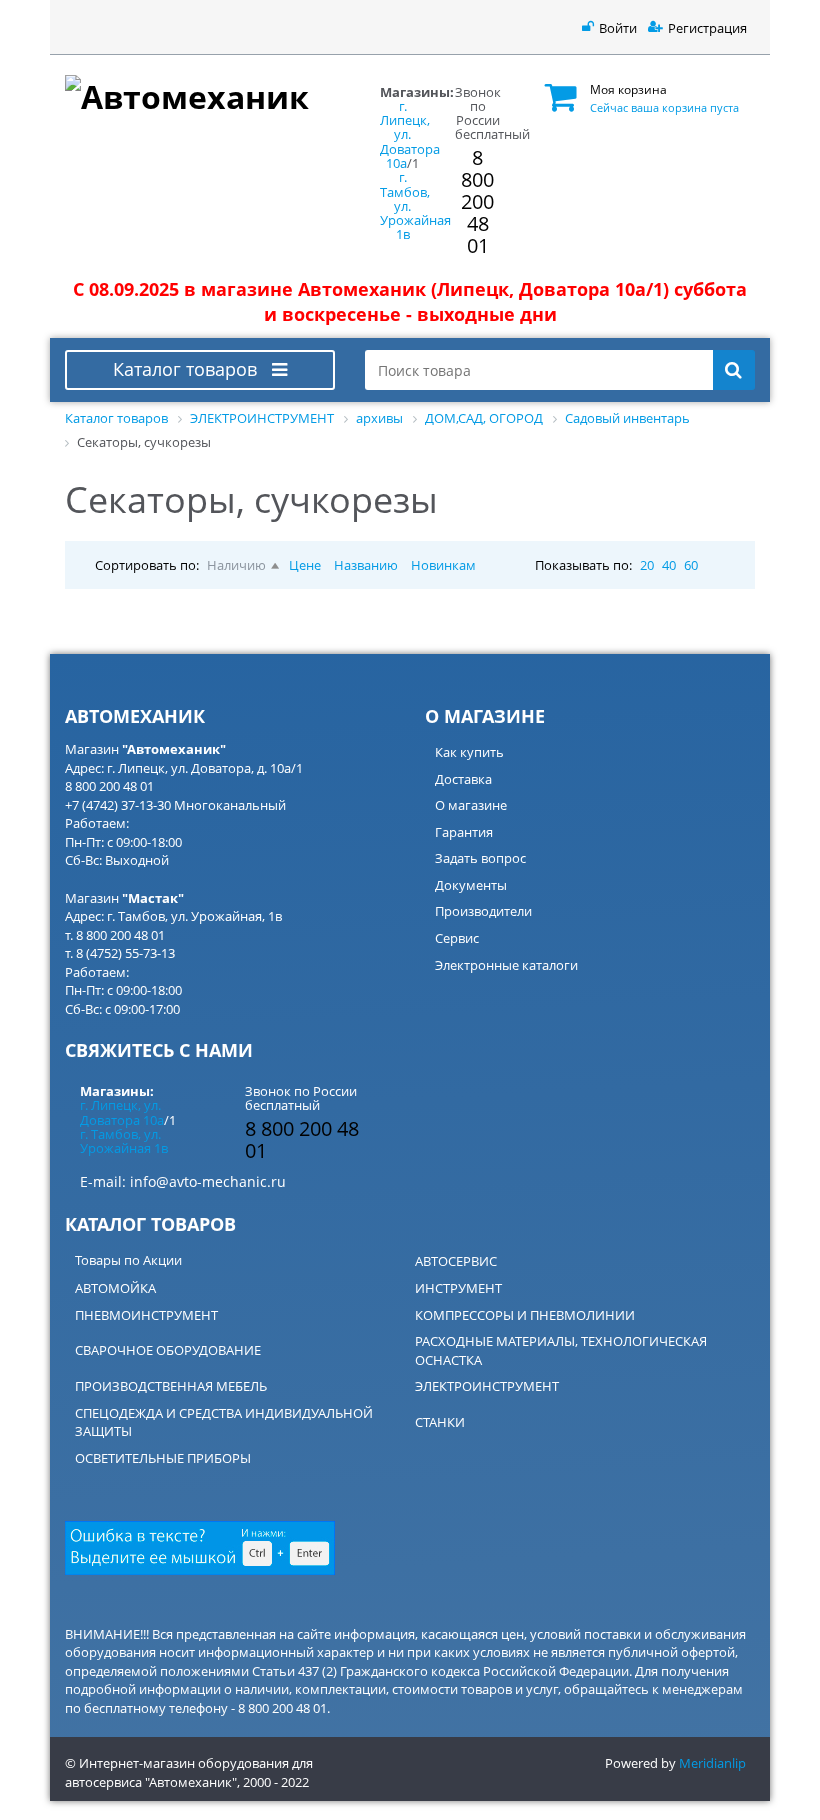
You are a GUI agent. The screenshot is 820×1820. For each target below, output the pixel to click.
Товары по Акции (128, 1260)
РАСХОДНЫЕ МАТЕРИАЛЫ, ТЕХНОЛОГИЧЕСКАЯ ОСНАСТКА (561, 1350)
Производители (483, 911)
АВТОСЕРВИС (456, 1261)
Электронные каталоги (506, 965)
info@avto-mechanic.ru (208, 1181)
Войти (618, 28)
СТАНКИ (440, 1422)
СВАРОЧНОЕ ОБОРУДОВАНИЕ (168, 1350)
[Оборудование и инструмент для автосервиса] (200, 93)
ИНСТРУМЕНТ (458, 1288)
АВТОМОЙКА (115, 1288)
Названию (366, 565)
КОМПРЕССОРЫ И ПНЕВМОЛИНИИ (525, 1315)
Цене (305, 565)
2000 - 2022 (276, 1782)
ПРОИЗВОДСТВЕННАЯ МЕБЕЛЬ (171, 1386)
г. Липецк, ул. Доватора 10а (410, 134)
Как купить (469, 752)
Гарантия (464, 832)
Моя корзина (628, 89)
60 (691, 565)
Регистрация (707, 28)
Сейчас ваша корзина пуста (664, 107)
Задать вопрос (480, 858)
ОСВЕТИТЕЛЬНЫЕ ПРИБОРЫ (163, 1458)
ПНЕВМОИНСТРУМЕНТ (146, 1315)
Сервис (457, 938)
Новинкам (443, 565)
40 (669, 565)
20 (647, 565)
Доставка (463, 779)
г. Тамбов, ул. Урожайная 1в (124, 1141)
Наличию (236, 565)
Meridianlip (712, 1763)
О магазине (471, 805)
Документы (471, 885)
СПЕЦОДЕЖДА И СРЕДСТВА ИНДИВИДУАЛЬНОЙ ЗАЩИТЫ (224, 1422)
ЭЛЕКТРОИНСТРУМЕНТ (487, 1386)
